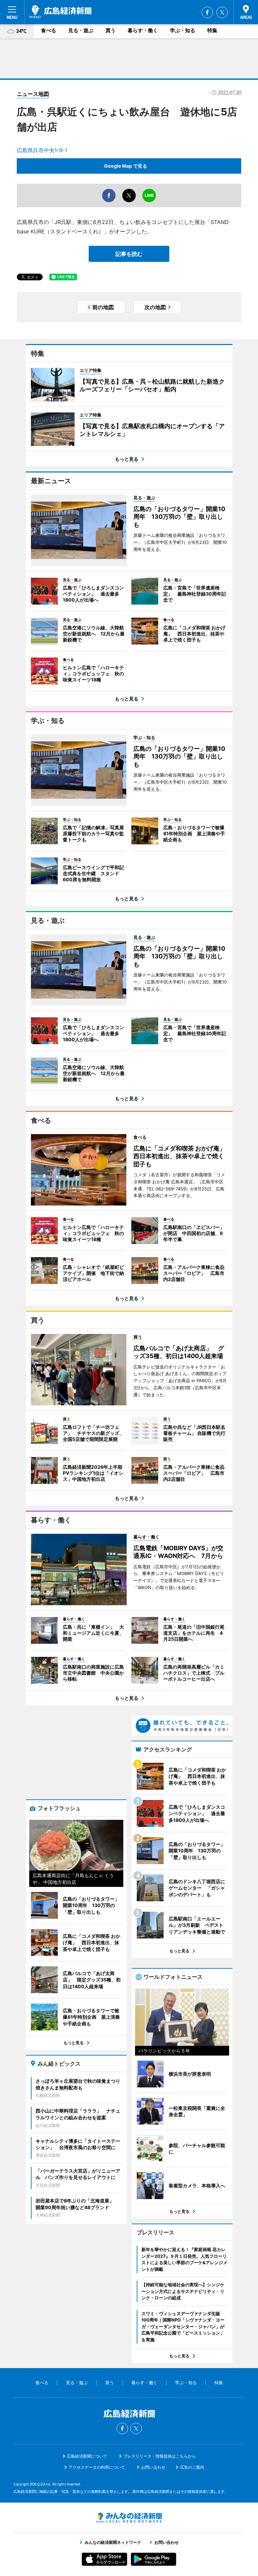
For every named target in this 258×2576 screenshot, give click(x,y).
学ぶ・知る (183, 30)
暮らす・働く (143, 30)
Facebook (207, 12)
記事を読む (129, 254)
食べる (49, 30)
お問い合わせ (153, 2467)
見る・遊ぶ (81, 30)
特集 (212, 30)
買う (111, 30)
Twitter (222, 12)
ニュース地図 (33, 94)
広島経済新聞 (60, 12)
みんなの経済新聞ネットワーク (129, 2518)
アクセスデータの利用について (97, 2467)
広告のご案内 (192, 2467)
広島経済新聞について (87, 2456)
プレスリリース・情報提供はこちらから (160, 2456)
